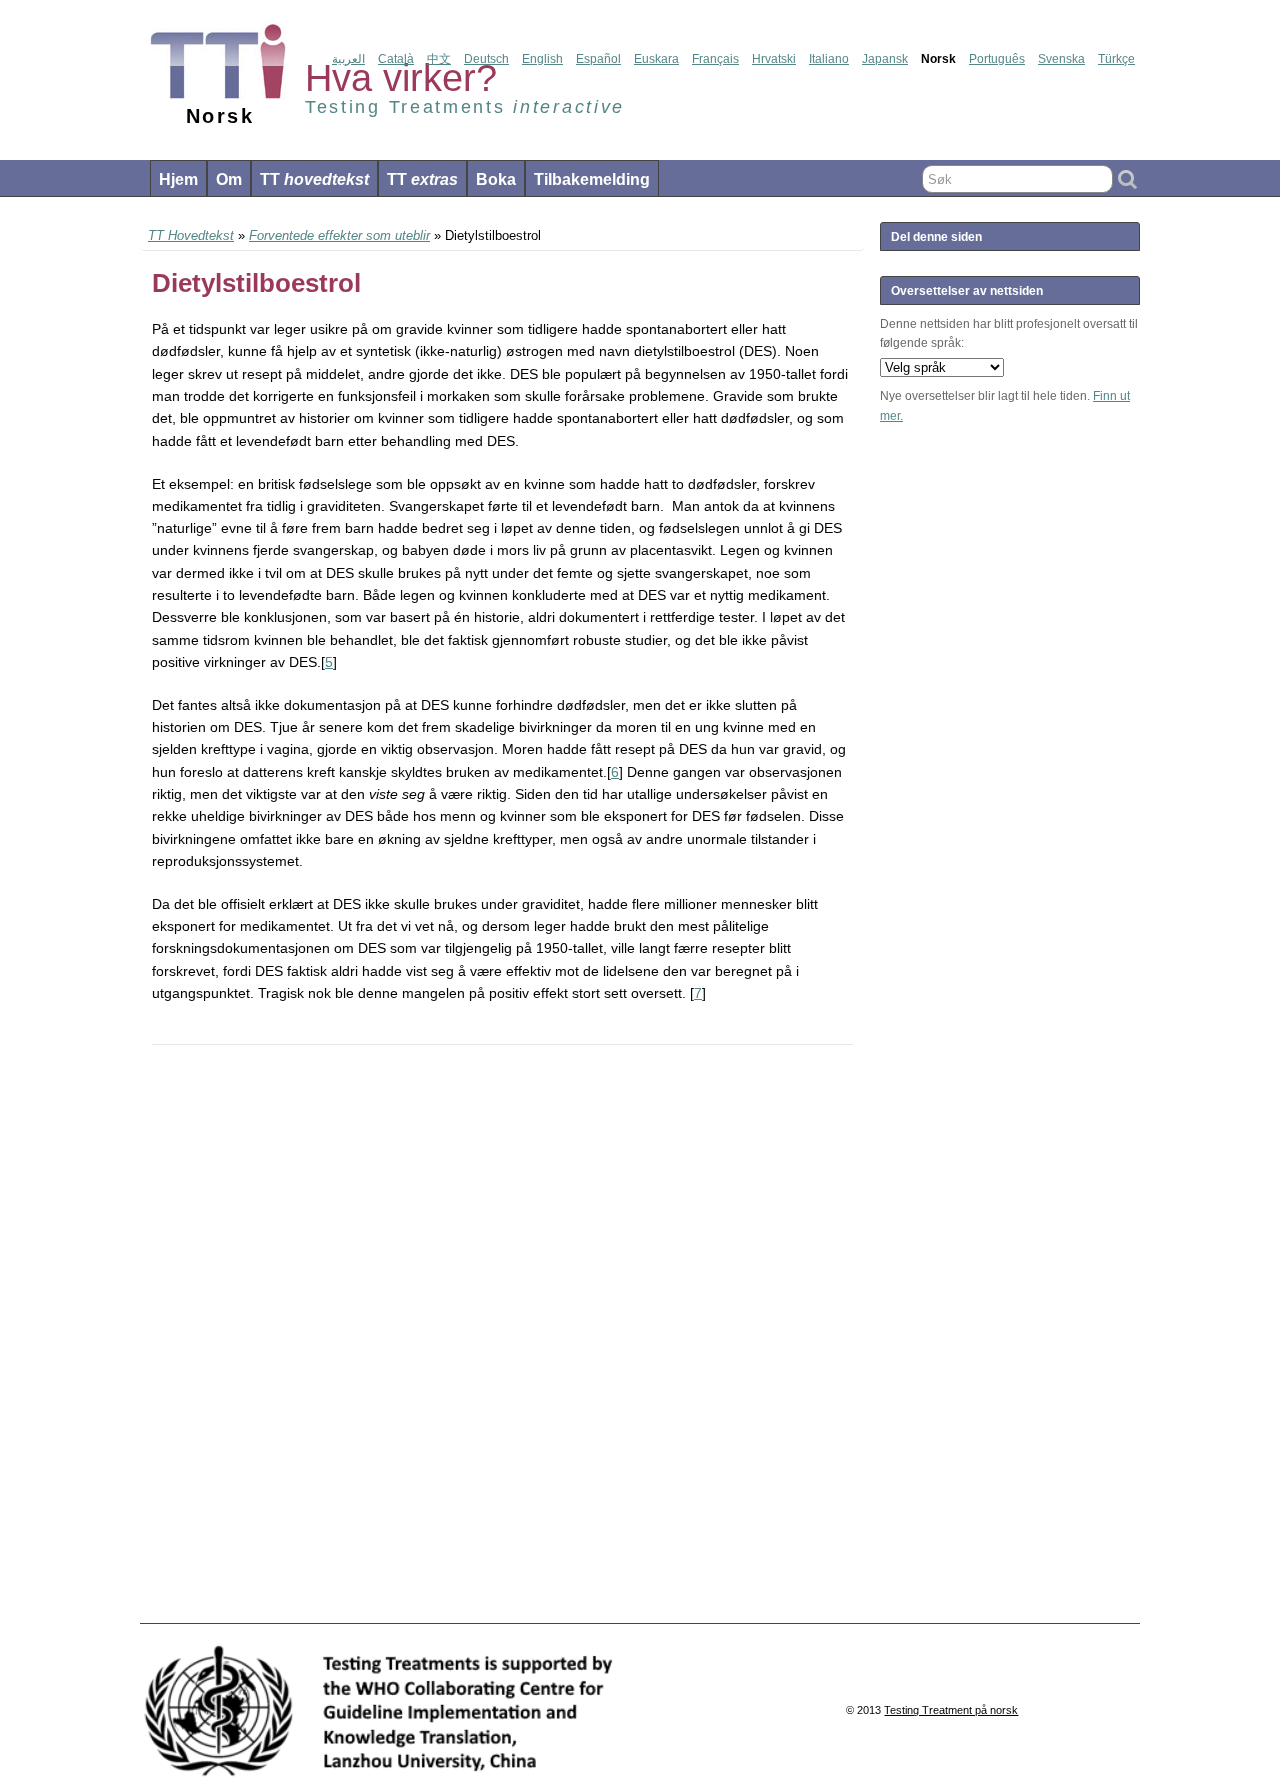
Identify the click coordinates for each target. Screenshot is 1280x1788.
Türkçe (1116, 59)
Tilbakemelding (592, 179)
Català (396, 59)
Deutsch (486, 59)
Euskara (656, 59)
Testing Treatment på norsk (951, 1710)
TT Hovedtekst (191, 235)
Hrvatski (774, 59)
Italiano (829, 59)
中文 (439, 59)
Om (229, 179)
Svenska (1061, 59)
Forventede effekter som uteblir (339, 235)
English (542, 59)
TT (314, 179)
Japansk (885, 59)
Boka (496, 179)
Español (598, 59)
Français (715, 59)
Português (997, 59)
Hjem (178, 179)
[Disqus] (502, 1335)
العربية (348, 59)
